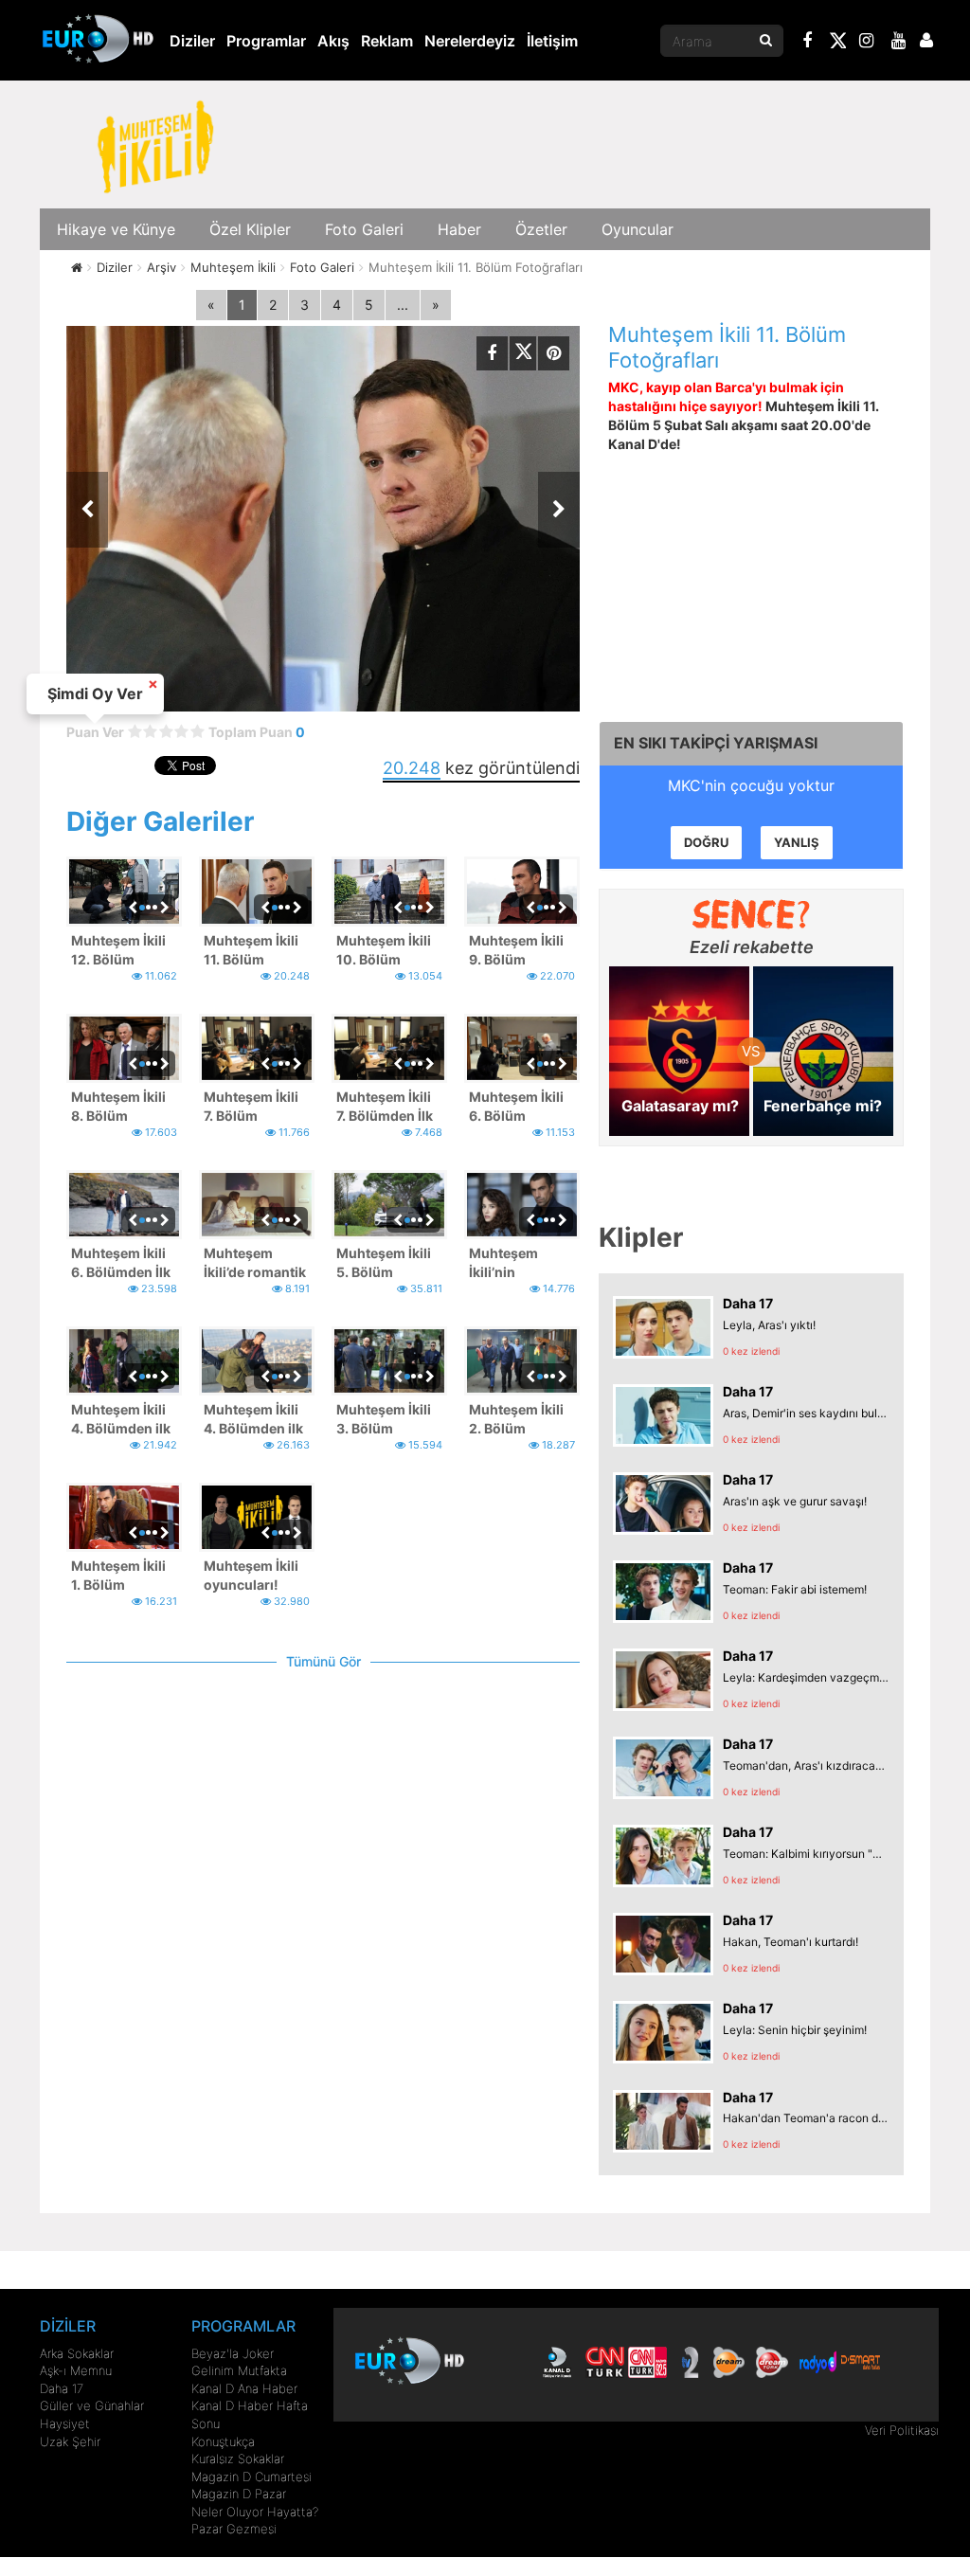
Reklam (387, 41)
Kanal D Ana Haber (244, 2388)
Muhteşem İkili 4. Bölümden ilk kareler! (253, 1420)
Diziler (192, 41)
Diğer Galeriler (160, 821)
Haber (459, 229)
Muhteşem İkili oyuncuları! (251, 1575)
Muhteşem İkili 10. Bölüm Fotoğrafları (384, 951)
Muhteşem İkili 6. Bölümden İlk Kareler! (121, 1263)
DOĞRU (706, 842)
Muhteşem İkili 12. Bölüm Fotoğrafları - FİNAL (118, 951)
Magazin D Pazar (239, 2494)
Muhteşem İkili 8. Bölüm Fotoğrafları (118, 1107)
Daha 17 (62, 2388)
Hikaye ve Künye (116, 229)
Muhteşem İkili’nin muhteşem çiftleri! (503, 1263)
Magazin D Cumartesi (251, 2477)
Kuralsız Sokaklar (238, 2459)
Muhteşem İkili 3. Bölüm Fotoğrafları (384, 1420)
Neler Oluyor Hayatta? (255, 2512)
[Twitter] (837, 44)
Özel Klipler (250, 229)
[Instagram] (867, 43)
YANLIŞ (797, 842)
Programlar (266, 41)
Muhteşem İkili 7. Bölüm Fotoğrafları (251, 1107)
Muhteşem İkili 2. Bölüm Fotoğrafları (516, 1420)
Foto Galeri (364, 229)
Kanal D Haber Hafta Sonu (250, 2414)
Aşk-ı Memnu (76, 2370)
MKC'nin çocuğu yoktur (751, 785)
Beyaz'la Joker (233, 2353)
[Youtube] (899, 43)
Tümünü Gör (323, 1661)
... (403, 305)
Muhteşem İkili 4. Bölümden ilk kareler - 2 (121, 1420)
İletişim (552, 41)
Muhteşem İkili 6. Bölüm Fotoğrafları (516, 1107)
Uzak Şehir (70, 2441)
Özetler (541, 229)
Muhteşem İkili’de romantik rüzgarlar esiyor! (255, 1263)
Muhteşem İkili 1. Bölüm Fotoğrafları (118, 1576)
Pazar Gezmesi (234, 2529)
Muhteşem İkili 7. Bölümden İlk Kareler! (385, 1107)
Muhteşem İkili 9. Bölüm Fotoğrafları (516, 951)
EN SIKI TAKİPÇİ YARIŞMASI (716, 743)
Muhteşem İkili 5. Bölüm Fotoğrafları (384, 1263)
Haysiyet (65, 2423)
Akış (333, 41)
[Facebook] (808, 43)
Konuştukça (223, 2441)
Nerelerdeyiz (470, 41)
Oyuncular (638, 229)
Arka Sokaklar (77, 2353)
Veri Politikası (902, 2430)
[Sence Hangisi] (752, 914)
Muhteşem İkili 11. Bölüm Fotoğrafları (251, 951)
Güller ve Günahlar (92, 2405)
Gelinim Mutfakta (239, 2370)
